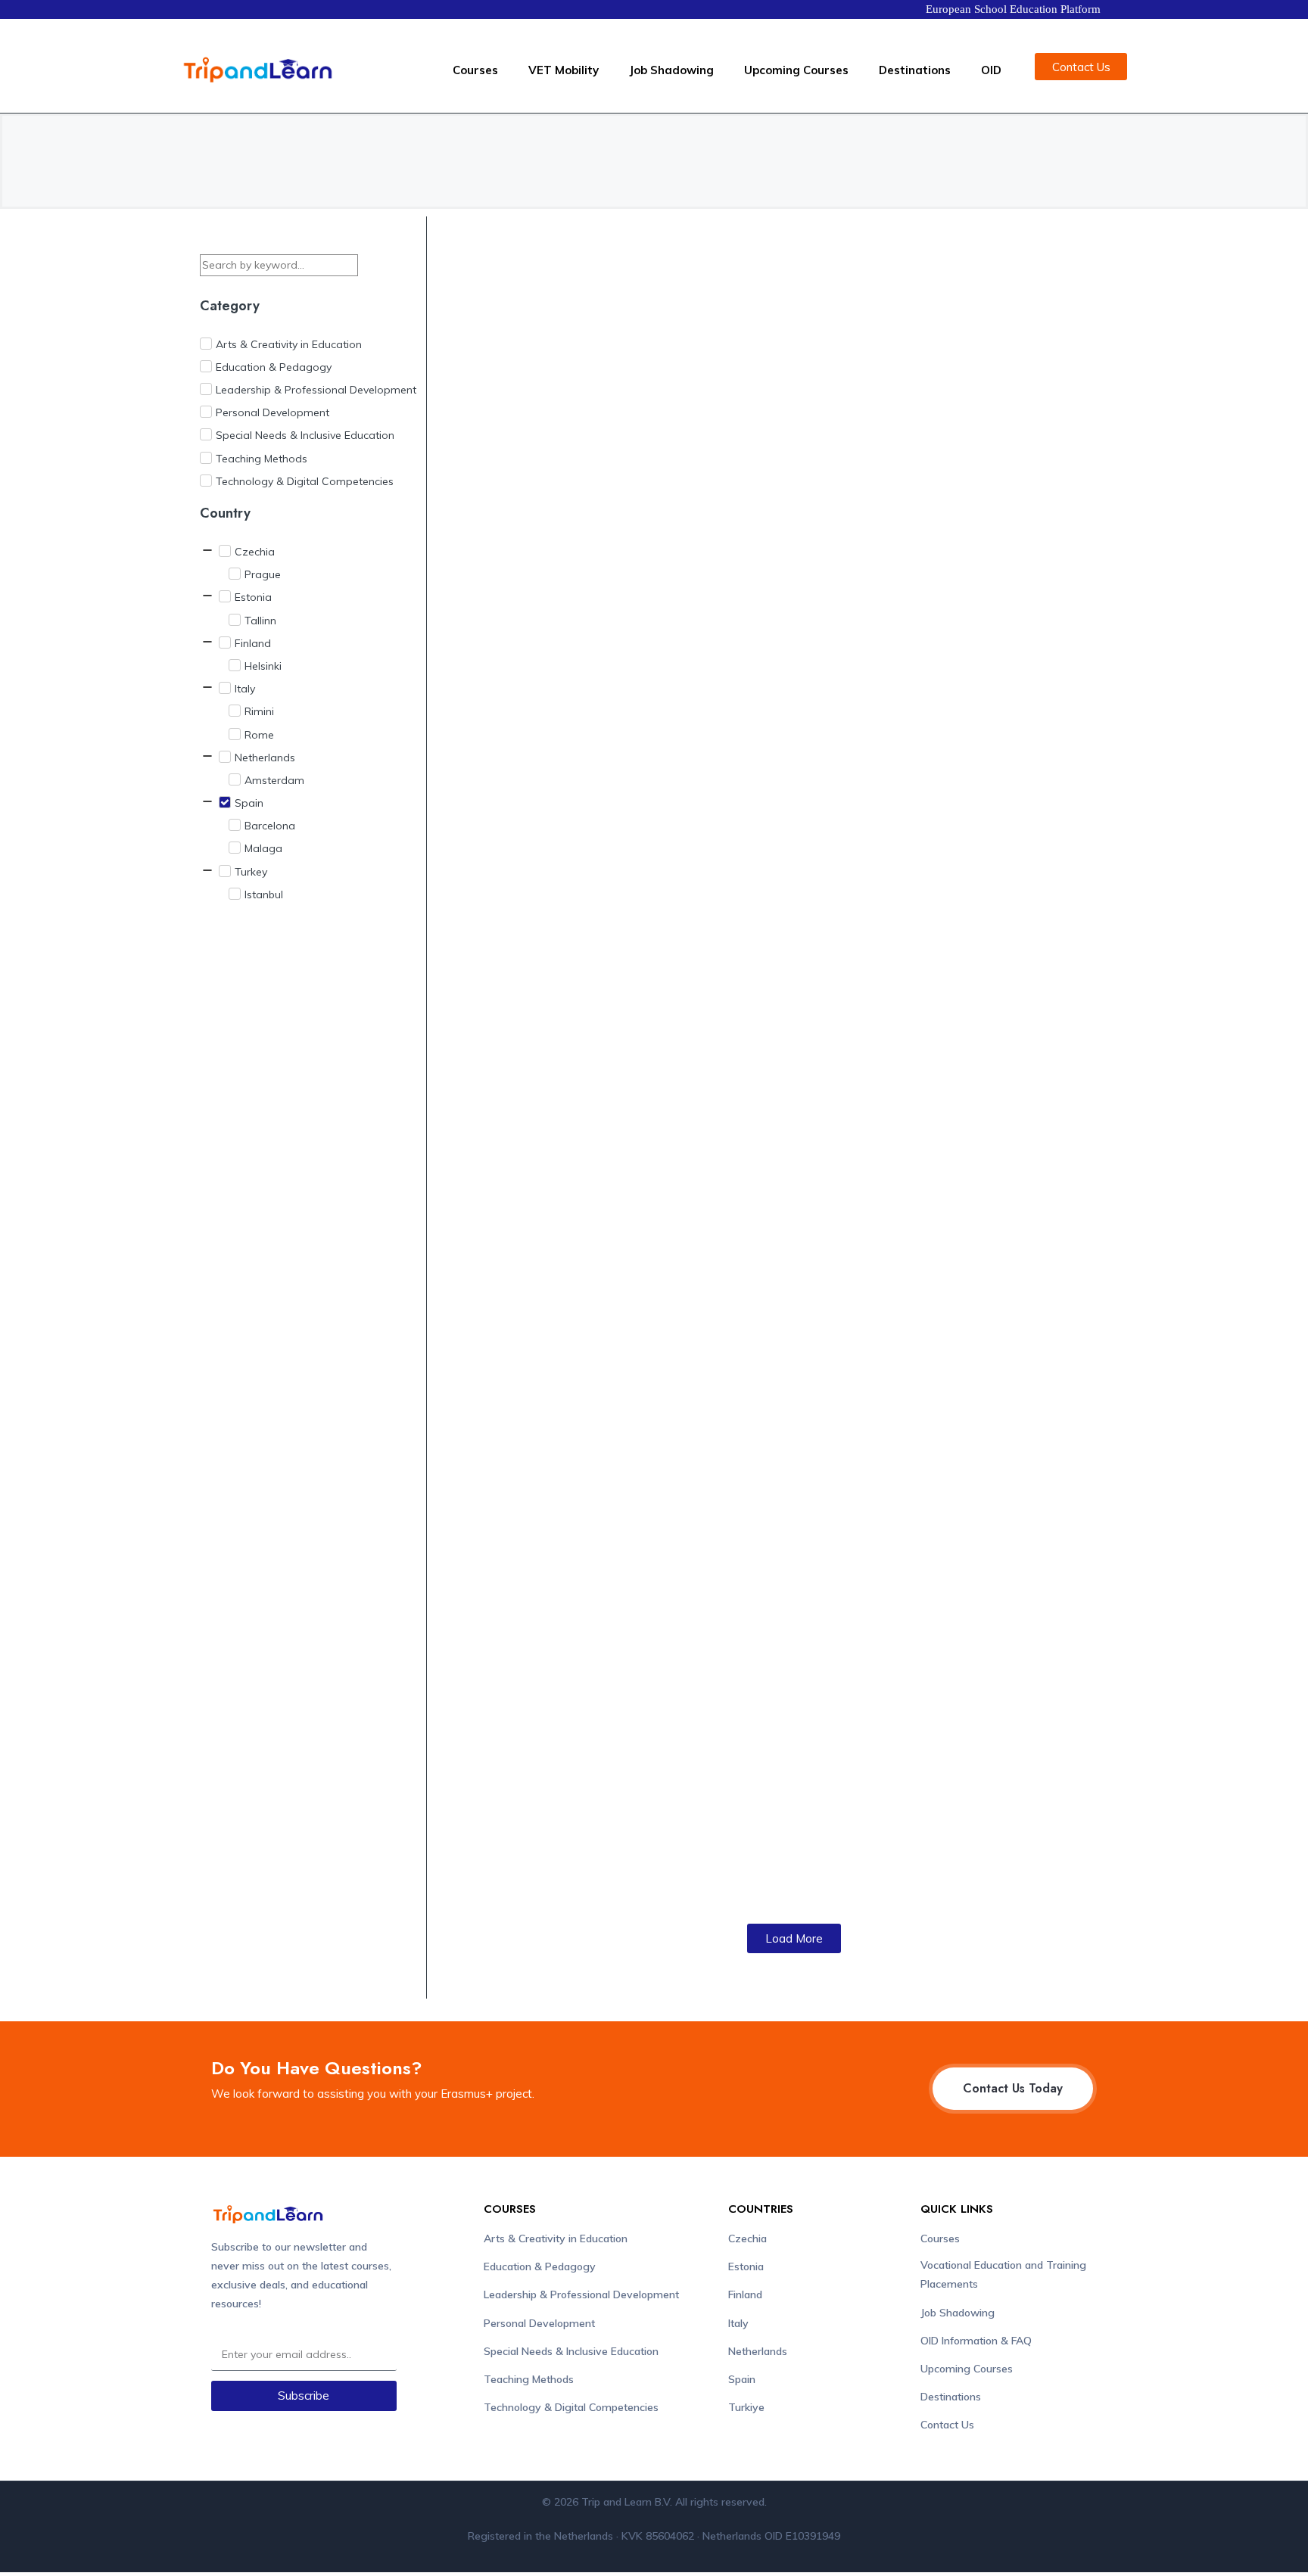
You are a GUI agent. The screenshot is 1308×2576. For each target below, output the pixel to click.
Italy (738, 2323)
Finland (745, 2294)
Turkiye (746, 2407)
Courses (475, 70)
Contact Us (947, 2425)
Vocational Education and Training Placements (1003, 2274)
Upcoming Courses (796, 70)
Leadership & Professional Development (581, 2294)
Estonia (746, 2266)
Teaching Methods (529, 2379)
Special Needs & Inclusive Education (571, 2351)
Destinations (915, 70)
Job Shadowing (671, 70)
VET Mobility (564, 70)
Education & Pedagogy (540, 2266)
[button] (794, 1938)
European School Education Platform (1013, 9)
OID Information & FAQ (976, 2341)
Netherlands (758, 2351)
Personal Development (539, 2323)
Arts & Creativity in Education (556, 2238)
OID (991, 70)
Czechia (747, 2238)
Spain (742, 2379)
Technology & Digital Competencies (571, 2407)
